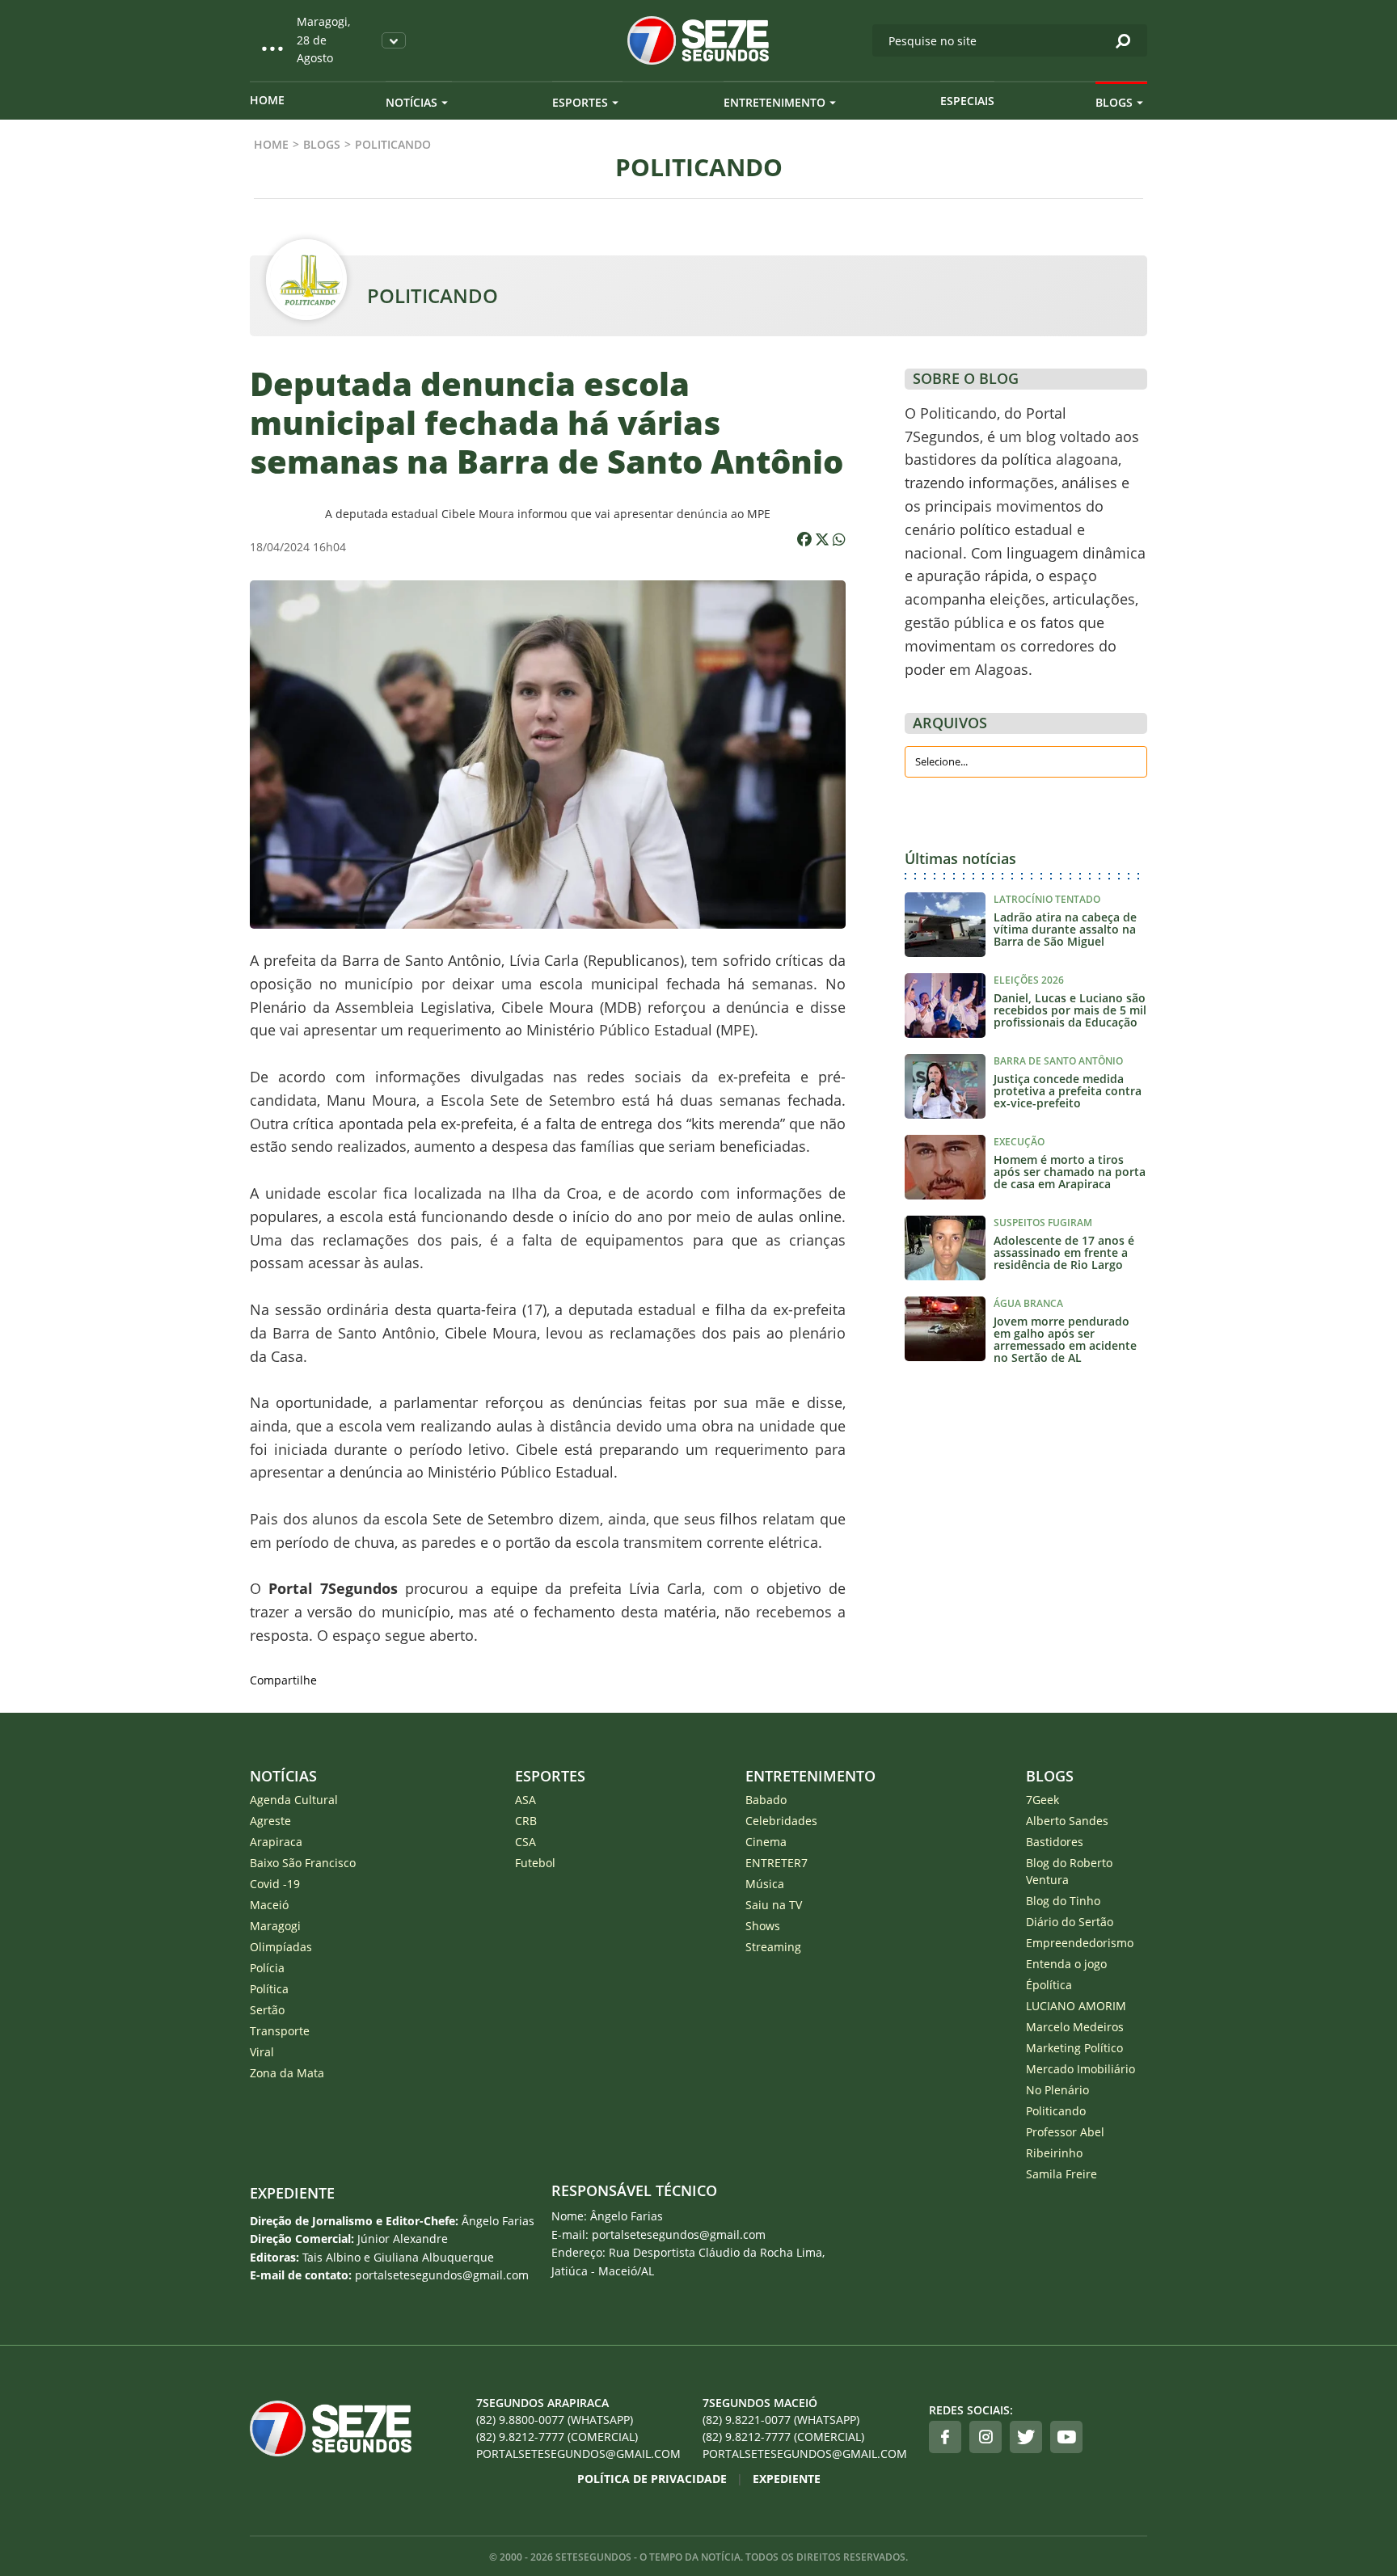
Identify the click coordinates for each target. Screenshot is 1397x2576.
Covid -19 (275, 1884)
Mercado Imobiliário (1080, 2069)
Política (269, 1989)
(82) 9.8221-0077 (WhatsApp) (781, 2420)
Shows (763, 1926)
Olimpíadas (281, 1947)
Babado (766, 1800)
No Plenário (1057, 2090)
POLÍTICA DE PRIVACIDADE (652, 2479)
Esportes (580, 102)
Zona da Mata (287, 2073)
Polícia (267, 1968)
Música (765, 1884)
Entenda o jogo (1066, 1964)
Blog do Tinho (1063, 1901)
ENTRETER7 (777, 1863)
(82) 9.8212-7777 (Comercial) (557, 2437)
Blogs (1114, 102)
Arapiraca (276, 1842)
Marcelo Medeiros (1075, 2027)
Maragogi (275, 1926)
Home (267, 100)
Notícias (412, 102)
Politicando (1056, 2111)
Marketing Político (1074, 2048)
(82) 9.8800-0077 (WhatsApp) (555, 2420)
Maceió (269, 1905)
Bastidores (1055, 1842)
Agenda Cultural (294, 1800)
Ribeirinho (1054, 2153)
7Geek (1042, 1800)
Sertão (267, 2010)
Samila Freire (1061, 2174)
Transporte (280, 2031)
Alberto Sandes (1067, 1821)
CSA (525, 1842)
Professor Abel (1065, 2132)
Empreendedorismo (1080, 1943)
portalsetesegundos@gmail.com (578, 2454)
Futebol (535, 1863)
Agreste (270, 1821)
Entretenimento (774, 102)
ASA (525, 1800)
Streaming (773, 1947)
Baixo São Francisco (303, 1863)
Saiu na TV (774, 1905)
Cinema (766, 1842)
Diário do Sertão (1070, 1922)
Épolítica (1049, 1985)
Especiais (967, 101)
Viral (262, 2052)
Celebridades (781, 1821)
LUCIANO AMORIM (1076, 2006)
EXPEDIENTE (292, 2193)
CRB (526, 1821)
